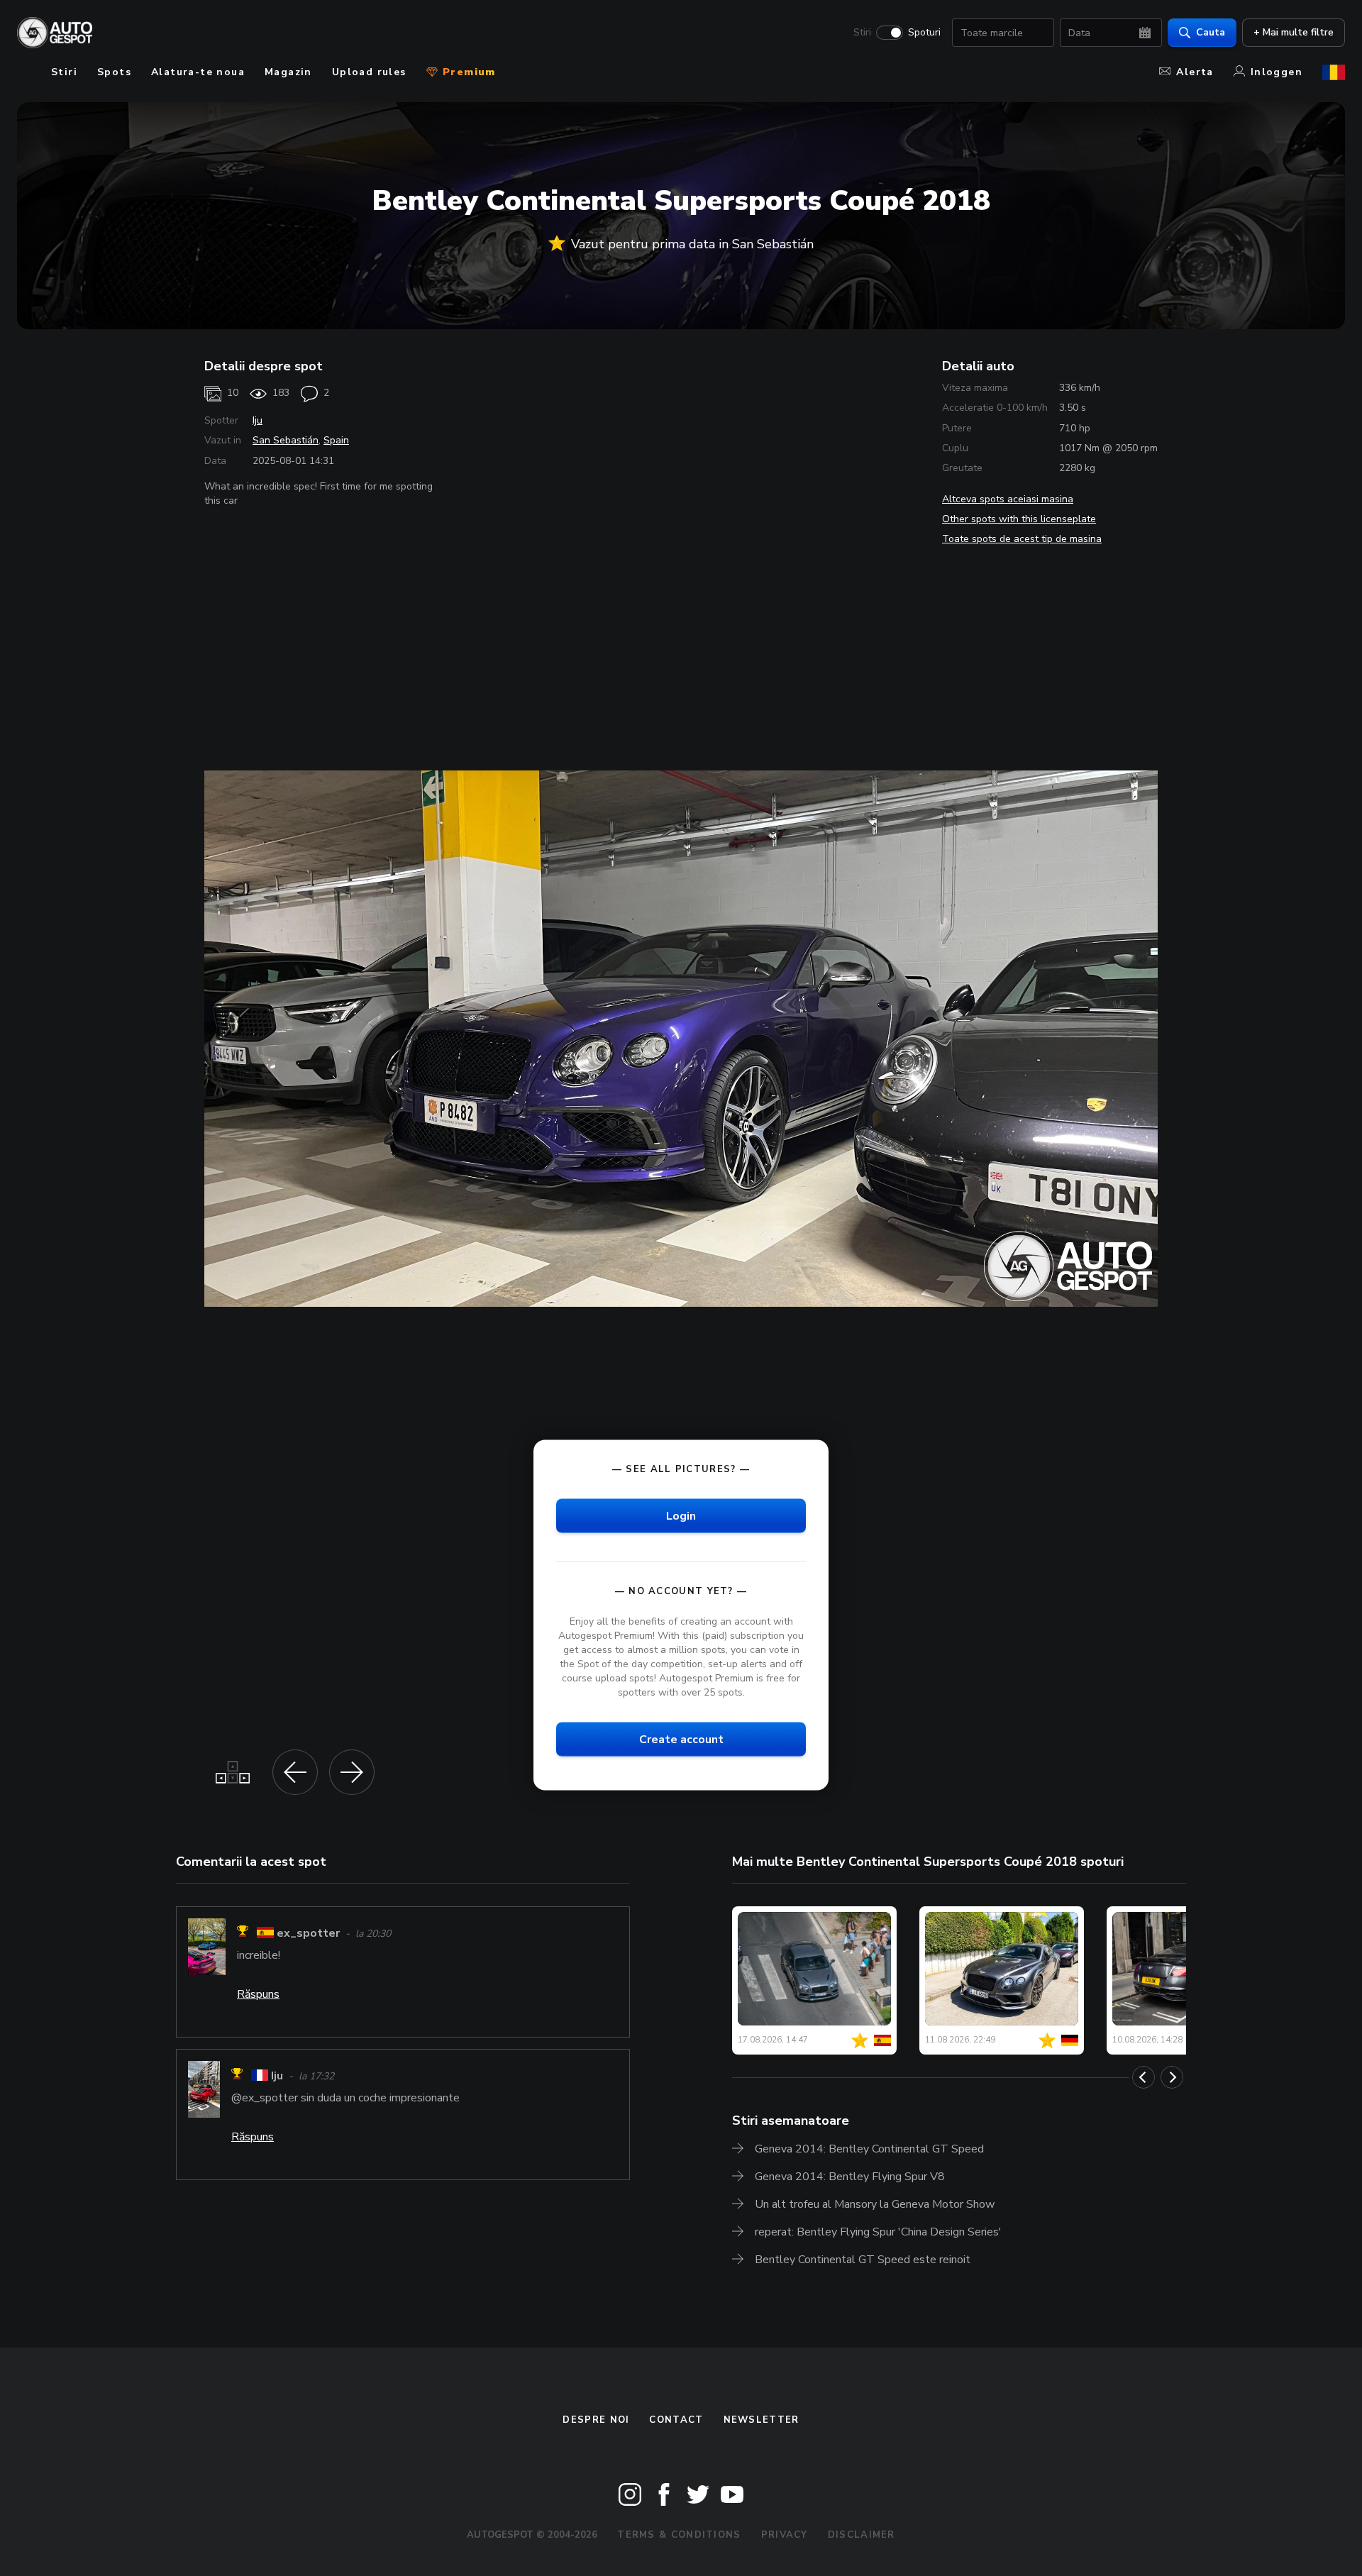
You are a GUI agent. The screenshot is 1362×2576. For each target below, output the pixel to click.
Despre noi (596, 2420)
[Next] (1172, 2077)
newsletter (762, 2420)
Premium (467, 72)
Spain (336, 440)
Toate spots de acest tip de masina (1022, 539)
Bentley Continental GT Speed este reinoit (863, 2260)
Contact (676, 2420)
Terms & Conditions (679, 2535)
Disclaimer (862, 2535)
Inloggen (1277, 72)
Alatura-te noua (198, 72)
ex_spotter (308, 1933)
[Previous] (1144, 2077)
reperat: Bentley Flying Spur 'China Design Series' (878, 2232)
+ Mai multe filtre (1294, 32)
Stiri (862, 33)
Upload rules (369, 72)
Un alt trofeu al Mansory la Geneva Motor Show (875, 2204)
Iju (258, 420)
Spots (114, 72)
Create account (681, 1740)
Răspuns (258, 1994)
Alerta (1195, 72)
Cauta (1211, 32)
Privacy (785, 2535)
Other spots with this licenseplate (1019, 519)
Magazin (288, 72)
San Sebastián (286, 440)
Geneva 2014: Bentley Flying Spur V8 (850, 2177)
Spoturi (924, 33)
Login (681, 1515)
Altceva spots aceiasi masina (1008, 499)
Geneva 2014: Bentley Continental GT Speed (869, 2149)
